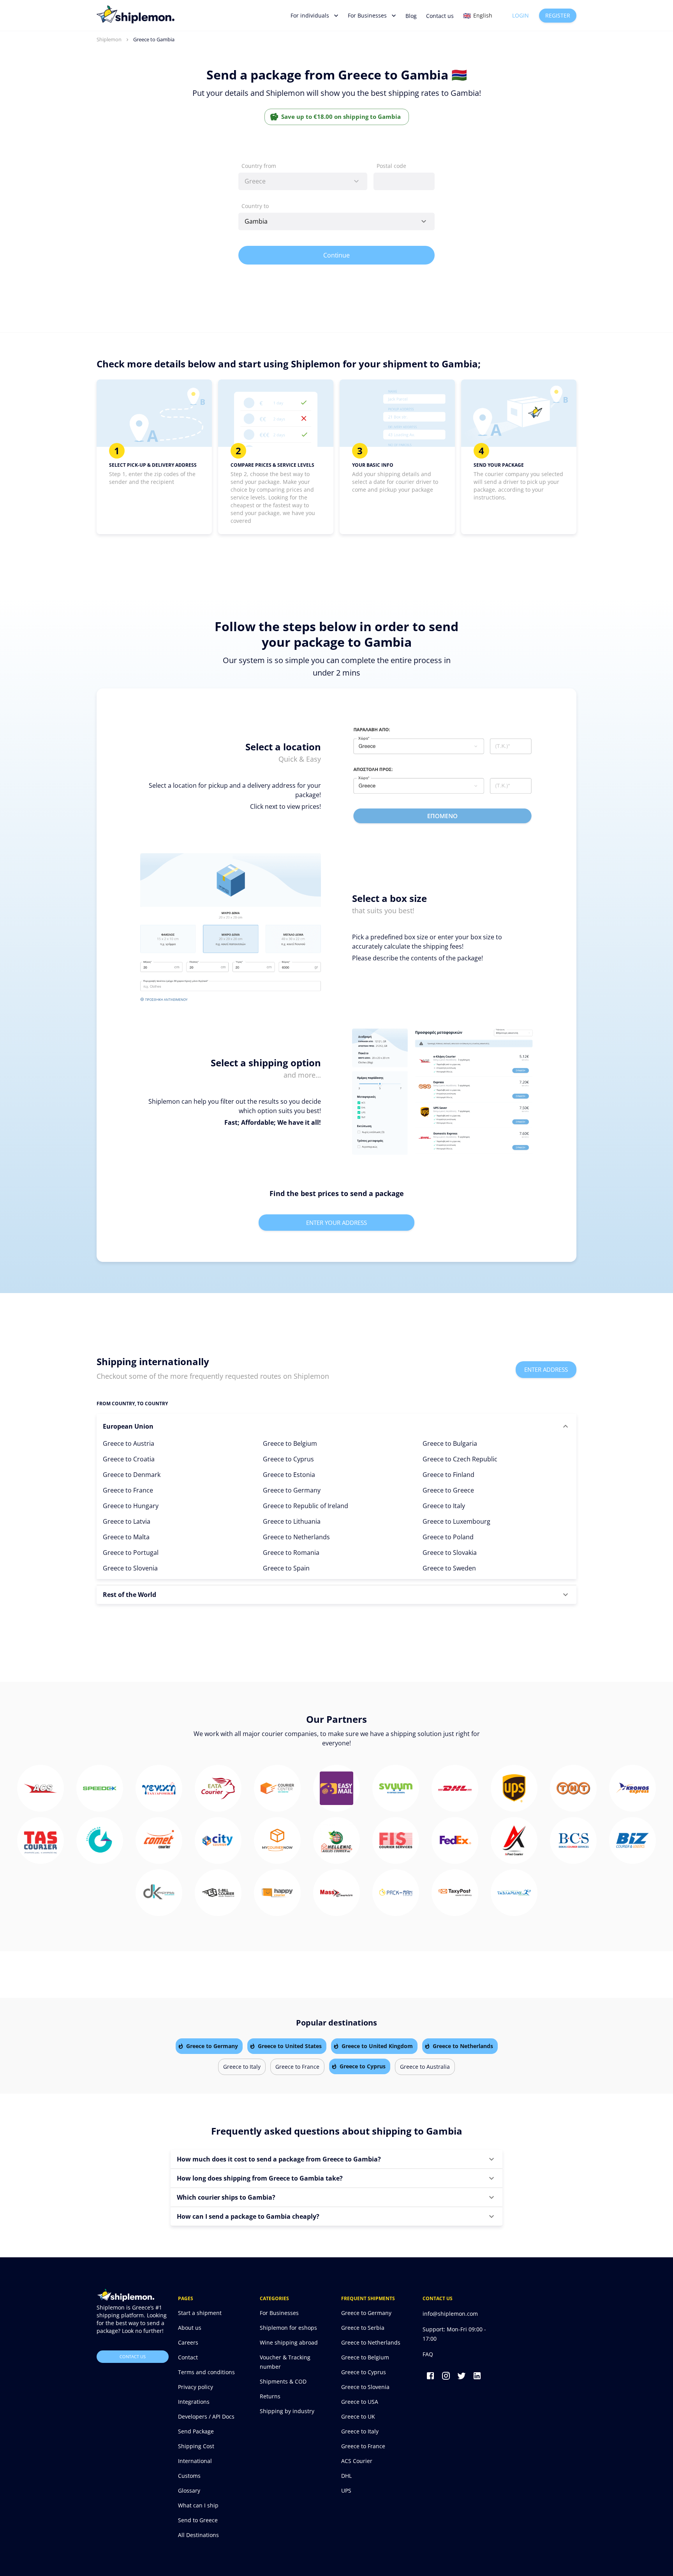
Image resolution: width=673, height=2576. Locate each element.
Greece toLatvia (127, 1521)
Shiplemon (109, 39)
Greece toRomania (291, 1553)
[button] (336, 1426)
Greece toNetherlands (296, 1537)
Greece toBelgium (290, 1443)
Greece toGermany (292, 1490)
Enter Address (546, 1369)
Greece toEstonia (289, 1475)
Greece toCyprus (288, 1459)
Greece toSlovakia (450, 1553)
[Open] (424, 221)
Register (558, 15)
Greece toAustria (129, 1443)
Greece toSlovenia (130, 1568)
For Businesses (367, 15)
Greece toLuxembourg (456, 1521)
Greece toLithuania (292, 1521)
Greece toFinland (448, 1475)
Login (521, 15)
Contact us (440, 16)
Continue (337, 255)
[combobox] (303, 181)
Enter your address (336, 1223)
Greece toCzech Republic (460, 1459)
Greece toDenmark (132, 1475)
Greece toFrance (128, 1490)
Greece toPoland (448, 1537)
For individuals (310, 15)
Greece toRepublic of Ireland (306, 1506)
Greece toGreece (448, 1490)
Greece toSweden (449, 1568)
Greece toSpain (286, 1568)
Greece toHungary (131, 1506)
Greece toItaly (444, 1506)
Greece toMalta (126, 1537)
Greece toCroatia (129, 1459)
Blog (411, 16)
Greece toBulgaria (450, 1443)
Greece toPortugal (131, 1553)
